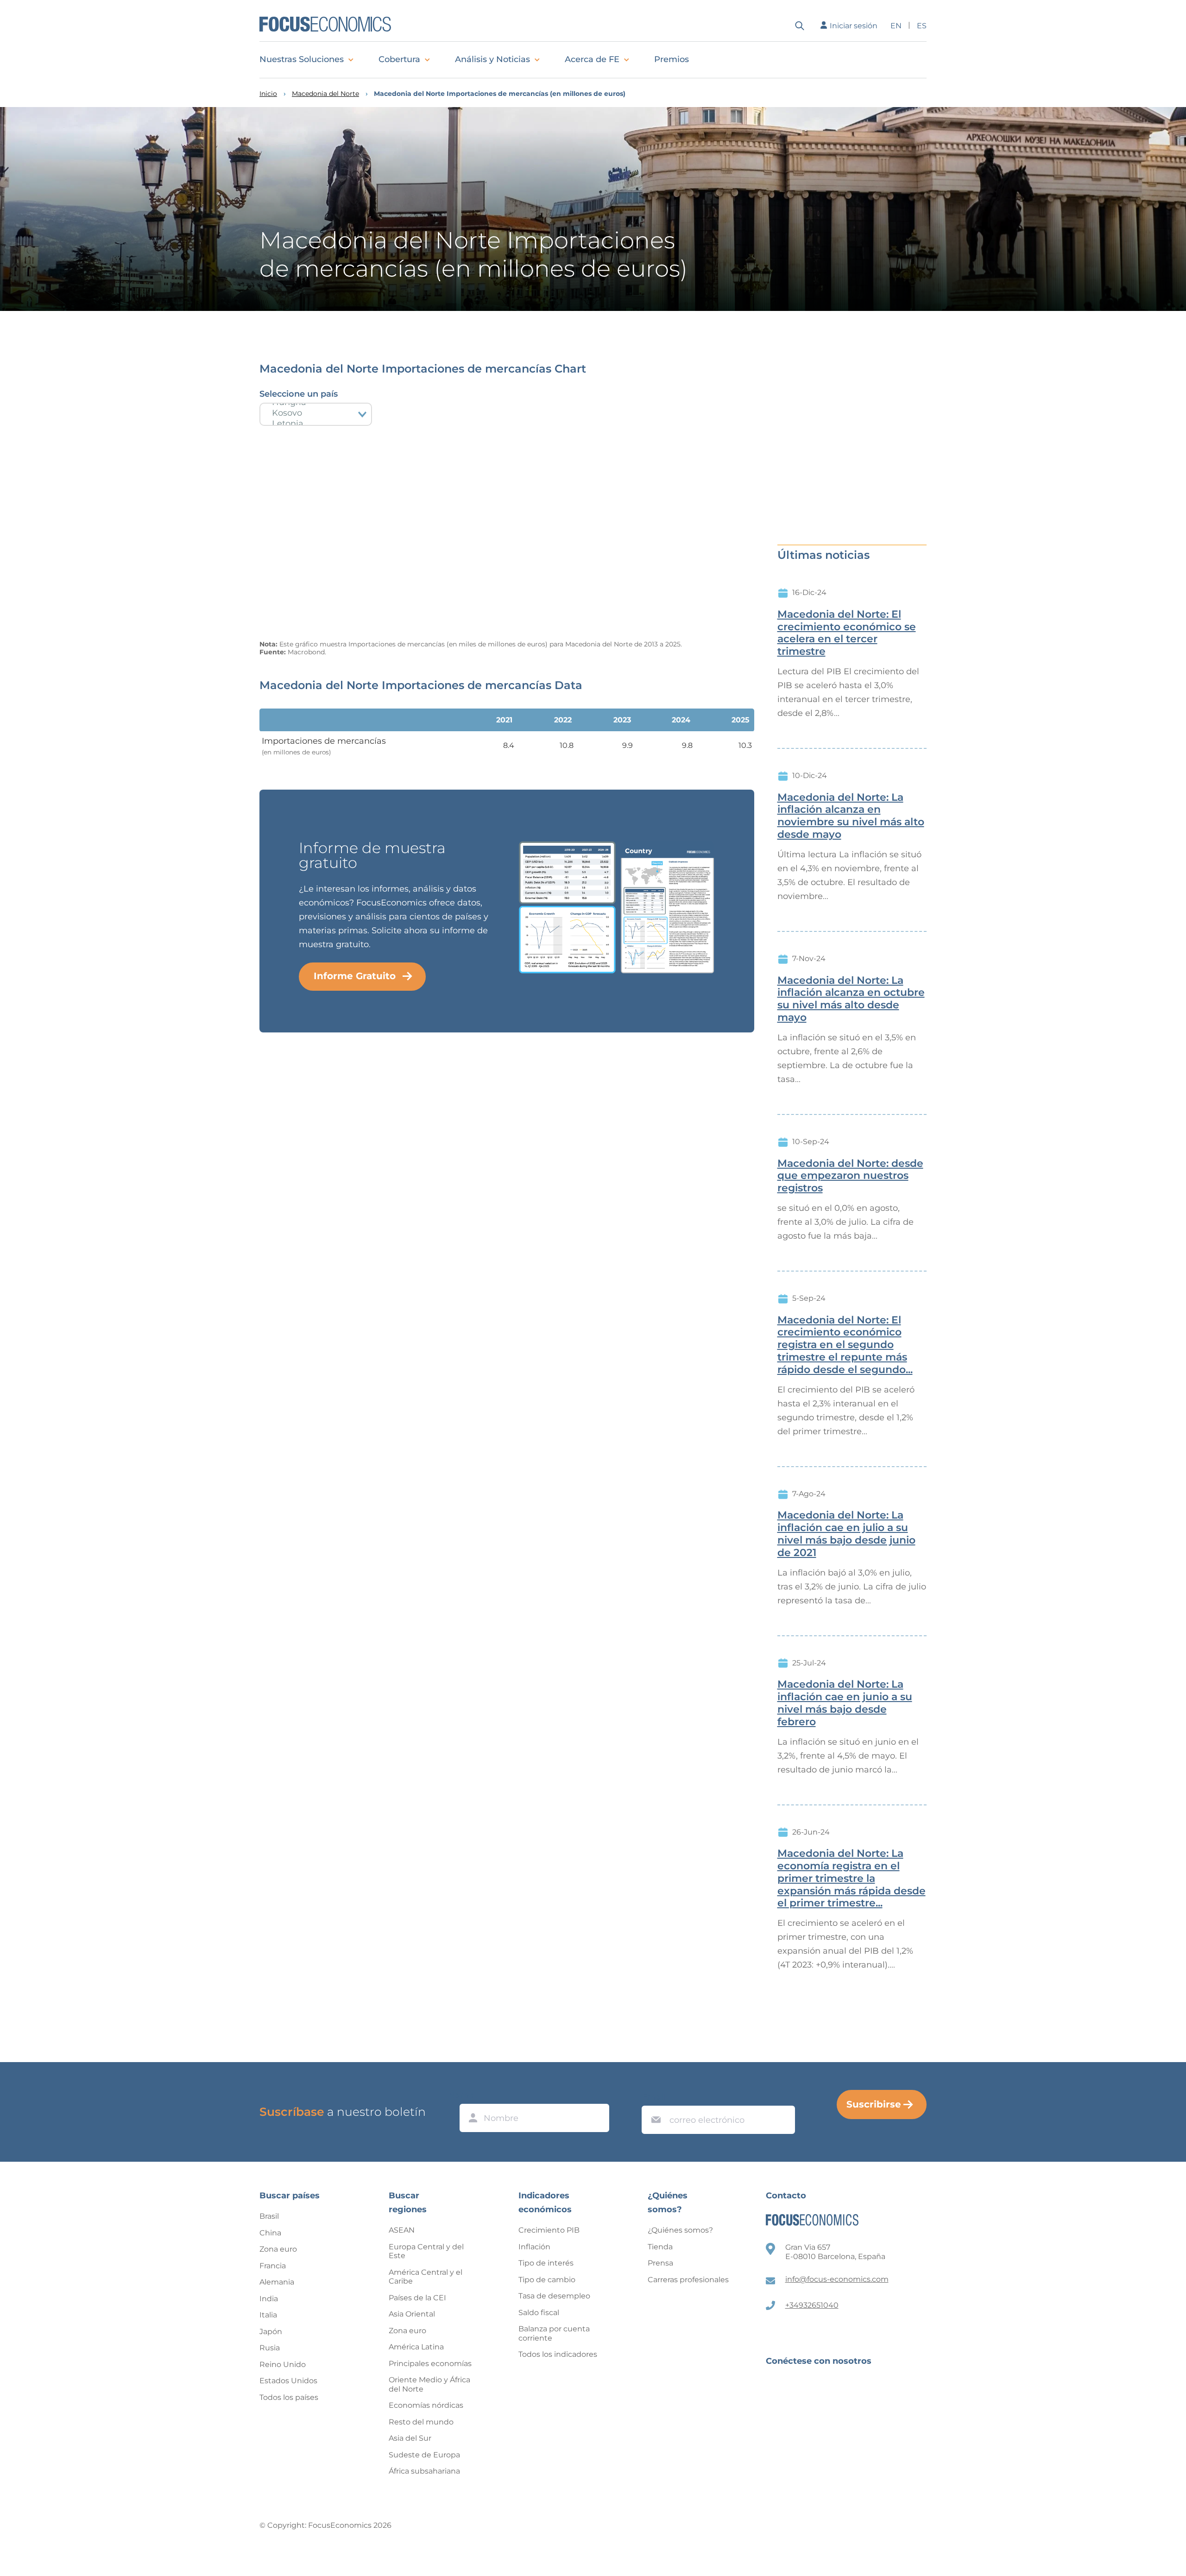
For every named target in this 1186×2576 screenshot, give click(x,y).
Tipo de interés (546, 2263)
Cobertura (399, 59)
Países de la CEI (417, 2298)
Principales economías (430, 2364)
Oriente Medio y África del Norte (429, 2384)
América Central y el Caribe (426, 2277)
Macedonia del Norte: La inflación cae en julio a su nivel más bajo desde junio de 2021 (846, 1534)
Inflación (534, 2247)
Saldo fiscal (539, 2313)
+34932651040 (812, 2305)
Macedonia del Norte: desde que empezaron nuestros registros (850, 1176)
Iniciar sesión (854, 26)
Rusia (270, 2348)
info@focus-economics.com (837, 2279)
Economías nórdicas (426, 2405)
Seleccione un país (299, 394)
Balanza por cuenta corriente (554, 2333)
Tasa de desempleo (554, 2296)
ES (922, 26)
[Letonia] (316, 424)
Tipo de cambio (547, 2280)
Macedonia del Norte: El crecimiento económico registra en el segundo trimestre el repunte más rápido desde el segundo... (845, 1345)
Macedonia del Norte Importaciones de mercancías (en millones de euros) (500, 94)
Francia (273, 2266)
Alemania (277, 2282)
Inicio (268, 94)
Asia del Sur (410, 2438)
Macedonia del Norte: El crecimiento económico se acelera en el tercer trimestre (847, 633)
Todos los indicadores (558, 2354)
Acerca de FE (592, 59)
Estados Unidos (288, 2381)
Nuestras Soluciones (302, 59)
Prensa (660, 2263)
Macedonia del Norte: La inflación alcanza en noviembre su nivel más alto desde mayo (851, 816)
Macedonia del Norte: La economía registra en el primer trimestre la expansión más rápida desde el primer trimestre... (852, 1878)
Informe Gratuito (355, 976)
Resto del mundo (421, 2422)
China (270, 2233)
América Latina (416, 2347)
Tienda (660, 2247)
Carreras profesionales (688, 2280)
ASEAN (402, 2230)
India (269, 2299)
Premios (672, 59)
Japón (271, 2332)
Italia (268, 2315)
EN (896, 26)
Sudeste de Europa (424, 2455)
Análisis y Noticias (492, 59)
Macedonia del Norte (325, 94)
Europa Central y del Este (426, 2251)
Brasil (269, 2216)
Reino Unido (283, 2364)
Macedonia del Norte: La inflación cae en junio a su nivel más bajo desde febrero (845, 1703)
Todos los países (289, 2397)
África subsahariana (424, 2471)
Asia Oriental (412, 2314)
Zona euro (278, 2249)
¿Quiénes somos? (680, 2230)
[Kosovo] (316, 413)
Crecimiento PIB (549, 2230)
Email (654, 2097)
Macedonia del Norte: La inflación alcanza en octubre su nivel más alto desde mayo (851, 999)
